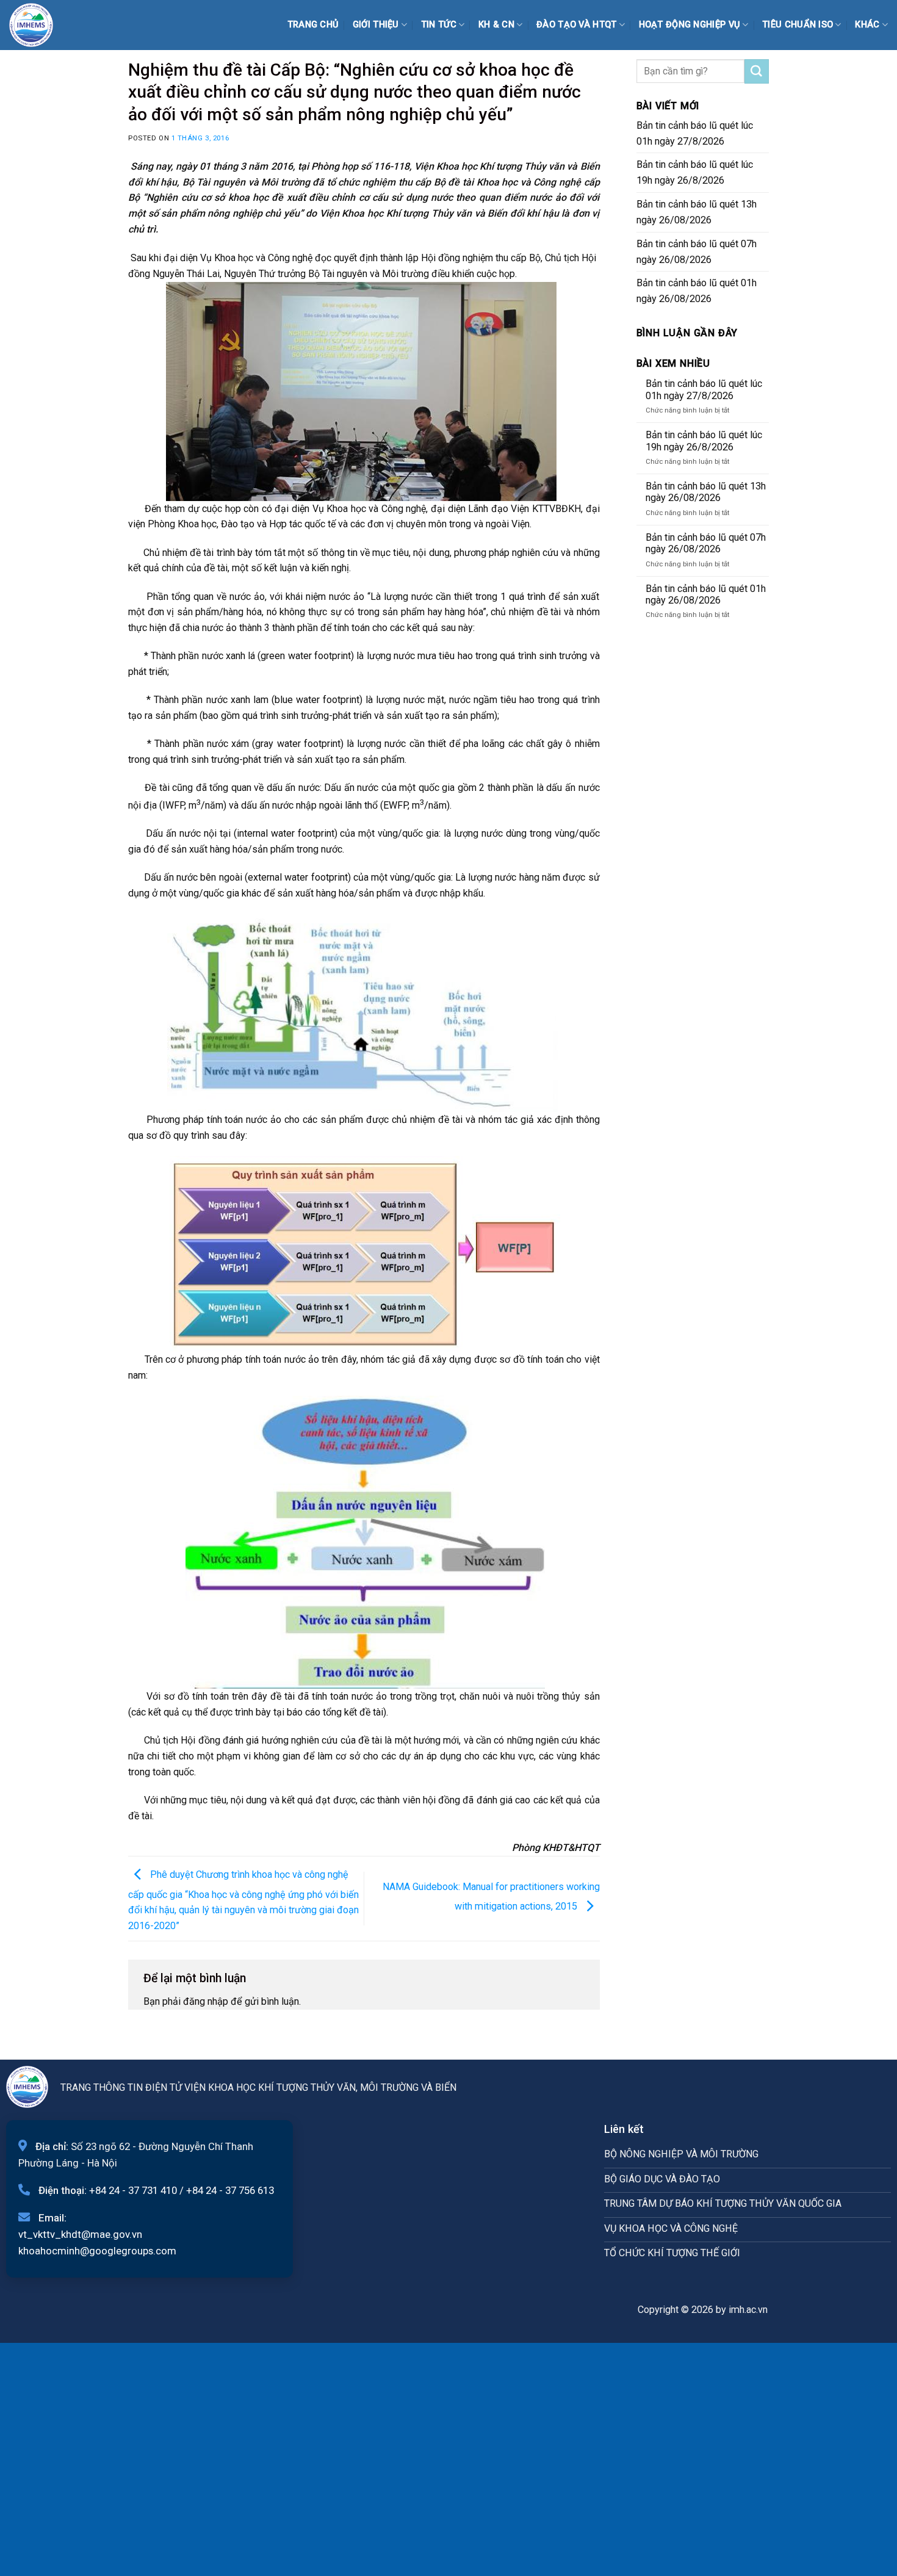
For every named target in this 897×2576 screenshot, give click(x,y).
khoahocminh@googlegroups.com (97, 2251)
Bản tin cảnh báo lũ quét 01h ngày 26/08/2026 (697, 291)
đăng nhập (206, 2001)
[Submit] (757, 71)
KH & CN (496, 25)
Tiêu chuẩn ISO (798, 25)
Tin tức (439, 25)
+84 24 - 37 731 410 (133, 2190)
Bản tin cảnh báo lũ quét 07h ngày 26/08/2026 (697, 252)
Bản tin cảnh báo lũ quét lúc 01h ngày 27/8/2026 (695, 133)
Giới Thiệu (376, 25)
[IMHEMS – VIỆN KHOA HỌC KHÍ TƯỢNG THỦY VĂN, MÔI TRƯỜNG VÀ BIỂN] (40, 25)
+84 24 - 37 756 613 (230, 2190)
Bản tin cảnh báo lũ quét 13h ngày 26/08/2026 (697, 212)
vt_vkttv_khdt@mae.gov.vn (80, 2234)
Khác (867, 25)
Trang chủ (313, 25)
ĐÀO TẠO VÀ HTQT (576, 25)
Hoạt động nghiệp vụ (690, 25)
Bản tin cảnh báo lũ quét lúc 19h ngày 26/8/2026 (695, 172)
